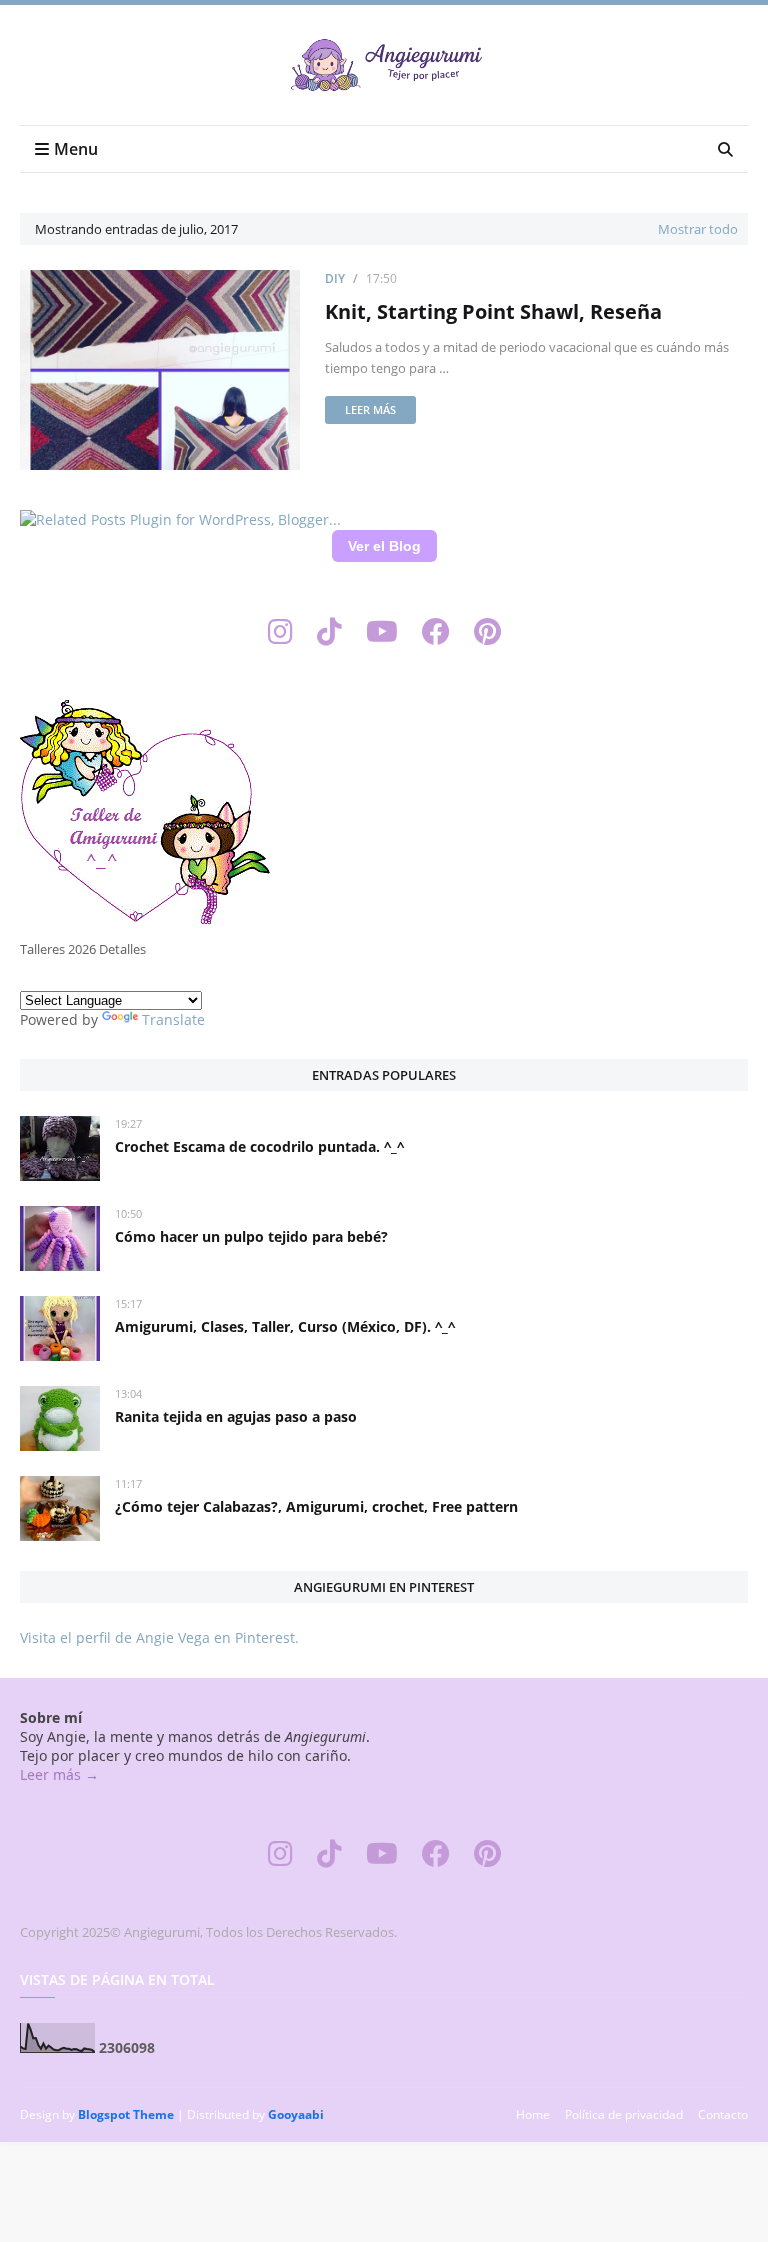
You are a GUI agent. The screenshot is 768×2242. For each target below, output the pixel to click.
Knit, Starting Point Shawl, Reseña (493, 311)
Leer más (370, 409)
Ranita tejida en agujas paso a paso (236, 1416)
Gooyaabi (296, 2114)
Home (533, 2114)
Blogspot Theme (126, 2114)
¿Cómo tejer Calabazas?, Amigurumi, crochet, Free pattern (316, 1506)
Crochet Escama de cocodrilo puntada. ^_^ (259, 1146)
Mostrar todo (698, 229)
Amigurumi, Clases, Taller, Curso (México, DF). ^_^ (285, 1326)
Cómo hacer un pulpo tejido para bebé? (251, 1236)
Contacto (723, 2114)
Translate (173, 1019)
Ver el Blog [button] (384, 546)
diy (335, 278)
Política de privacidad (624, 2114)
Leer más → (59, 1774)
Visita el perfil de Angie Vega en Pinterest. (159, 1637)
